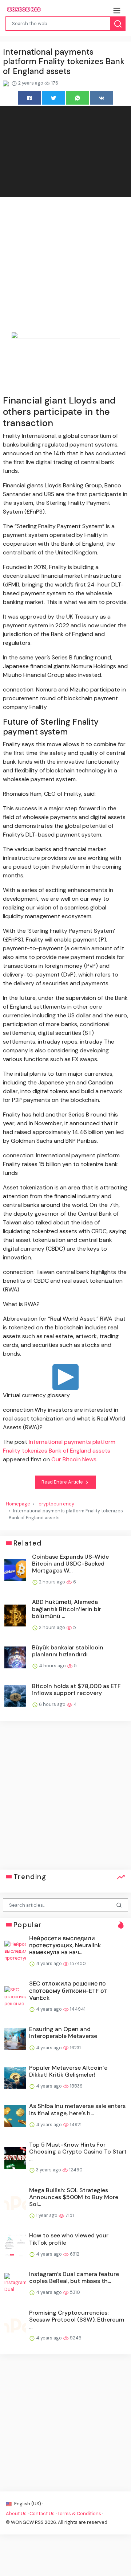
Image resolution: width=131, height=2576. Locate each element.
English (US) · (28, 2504)
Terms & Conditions (79, 2513)
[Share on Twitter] (54, 98)
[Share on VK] (101, 98)
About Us (16, 2513)
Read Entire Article (63, 1482)
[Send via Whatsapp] (78, 98)
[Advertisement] (65, 266)
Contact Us (42, 2513)
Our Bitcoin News (74, 1459)
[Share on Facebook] (30, 98)
